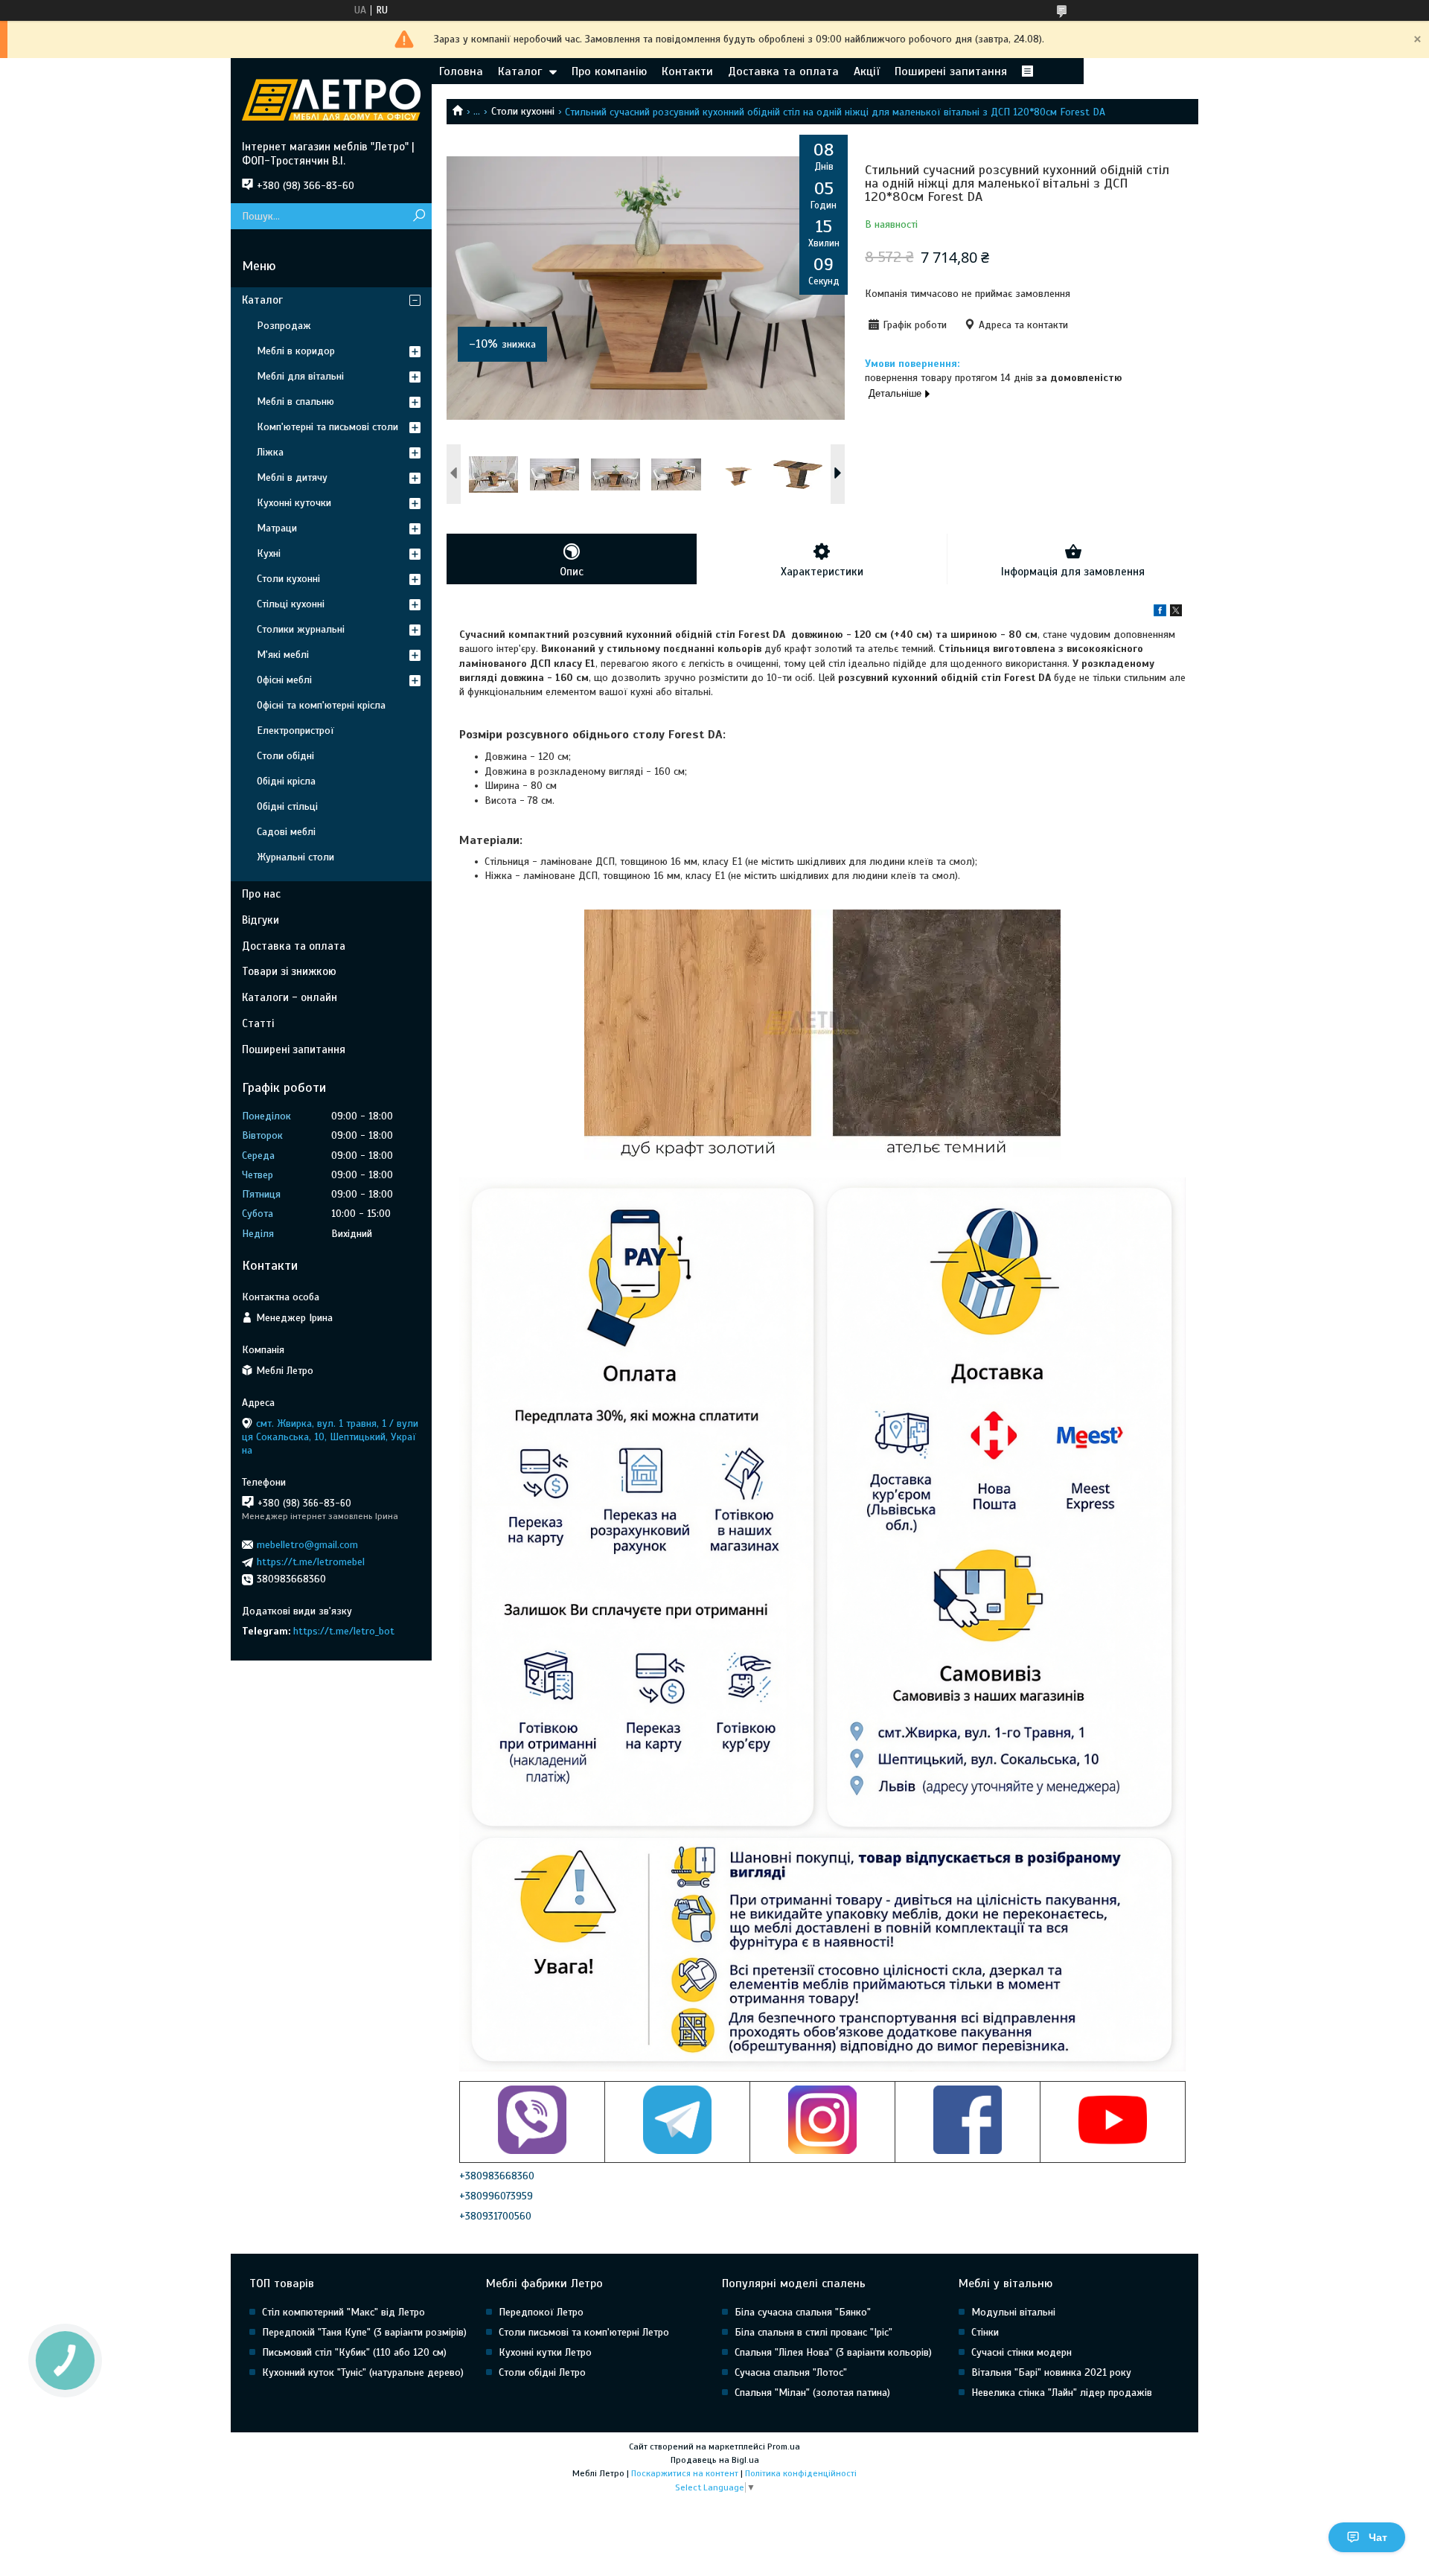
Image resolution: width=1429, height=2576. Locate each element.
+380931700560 (495, 2216)
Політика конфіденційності (801, 2473)
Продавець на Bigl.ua (715, 2460)
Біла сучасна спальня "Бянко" (803, 2312)
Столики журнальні (301, 629)
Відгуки (260, 920)
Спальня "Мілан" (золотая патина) (812, 2393)
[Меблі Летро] (331, 99)
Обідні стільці (287, 806)
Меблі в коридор (296, 351)
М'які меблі (283, 655)
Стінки (985, 2332)
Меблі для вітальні (300, 376)
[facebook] (1160, 613)
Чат (1378, 2537)
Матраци (277, 528)
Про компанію (609, 71)
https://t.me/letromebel (311, 1562)
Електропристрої (295, 731)
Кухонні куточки (294, 503)
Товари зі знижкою (289, 971)
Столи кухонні (523, 111)
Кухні (269, 553)
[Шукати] (419, 216)
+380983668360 (497, 2176)
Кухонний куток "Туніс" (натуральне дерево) (363, 2372)
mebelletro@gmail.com (307, 1545)
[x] (1176, 613)
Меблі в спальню (295, 402)
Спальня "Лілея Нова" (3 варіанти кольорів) (833, 2352)
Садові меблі (286, 832)
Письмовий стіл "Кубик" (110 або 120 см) (354, 2352)
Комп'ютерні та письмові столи (327, 427)
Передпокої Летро (541, 2312)
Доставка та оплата (783, 71)
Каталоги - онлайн (290, 997)
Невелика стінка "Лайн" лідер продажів (1062, 2393)
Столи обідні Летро (542, 2372)
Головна (461, 71)
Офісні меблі (284, 680)
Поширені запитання (951, 71)
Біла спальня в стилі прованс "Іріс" (813, 2332)
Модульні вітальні (1013, 2312)
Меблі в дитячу (292, 477)
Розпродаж (284, 326)
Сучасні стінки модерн (1022, 2352)
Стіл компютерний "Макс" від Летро (343, 2312)
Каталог (520, 71)
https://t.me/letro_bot (344, 1631)
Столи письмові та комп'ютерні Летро (584, 2332)
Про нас (261, 894)
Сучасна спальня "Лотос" (791, 2372)
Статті (258, 1023)
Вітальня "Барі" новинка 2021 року (1051, 2372)
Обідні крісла (286, 781)
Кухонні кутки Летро (545, 2352)
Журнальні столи (295, 857)
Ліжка (270, 452)
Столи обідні (285, 756)
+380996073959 (496, 2196)
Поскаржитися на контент (685, 2473)
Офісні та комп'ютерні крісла (321, 705)
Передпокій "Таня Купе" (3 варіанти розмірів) (364, 2332)
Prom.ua (784, 2446)
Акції (867, 71)
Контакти (687, 71)
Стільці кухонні (291, 604)
